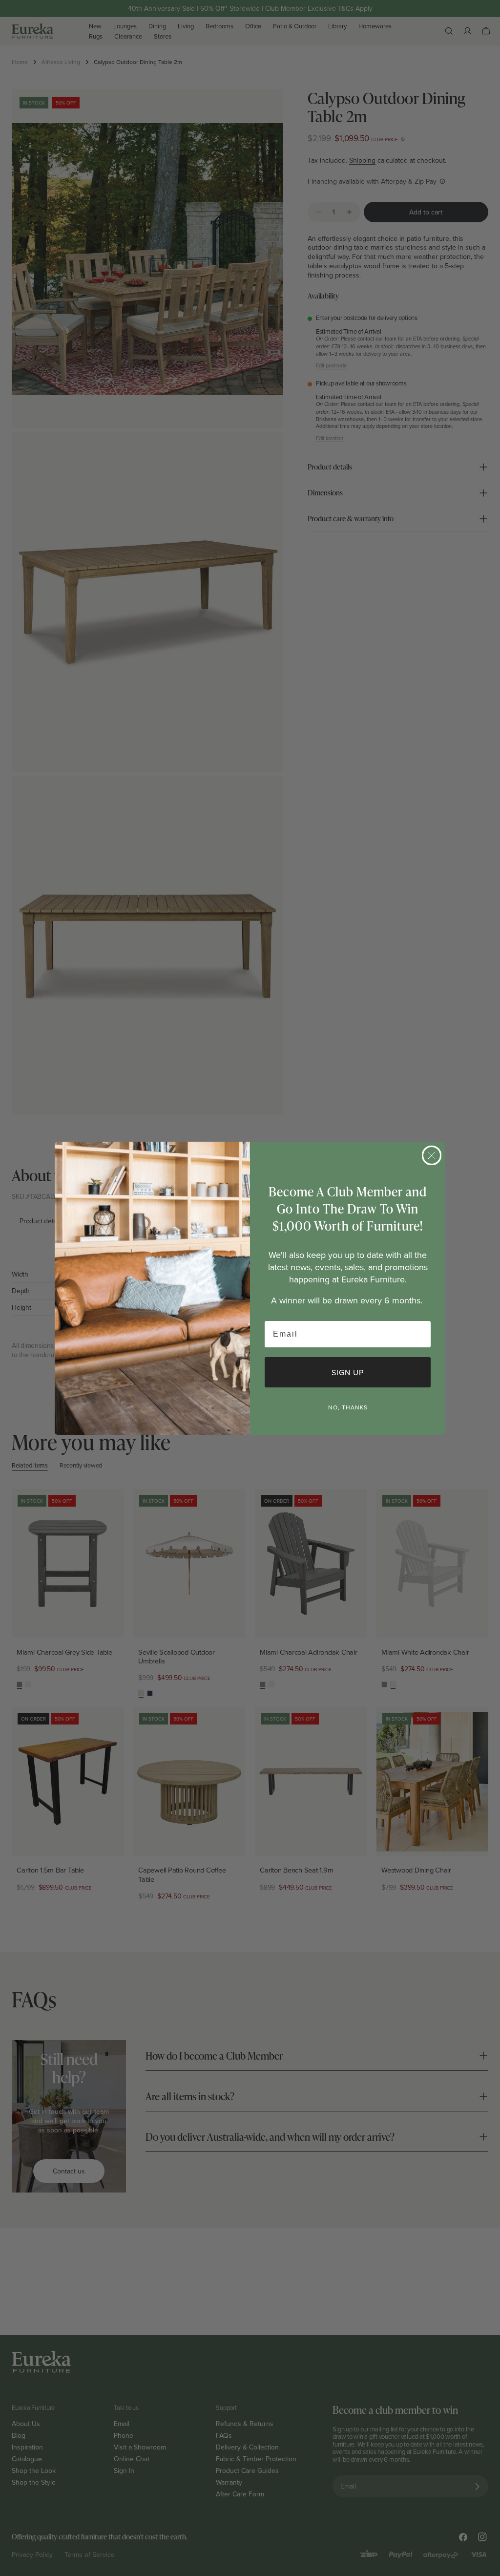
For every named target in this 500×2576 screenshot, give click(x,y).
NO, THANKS (348, 1407)
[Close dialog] (432, 1155)
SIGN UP (348, 1372)
